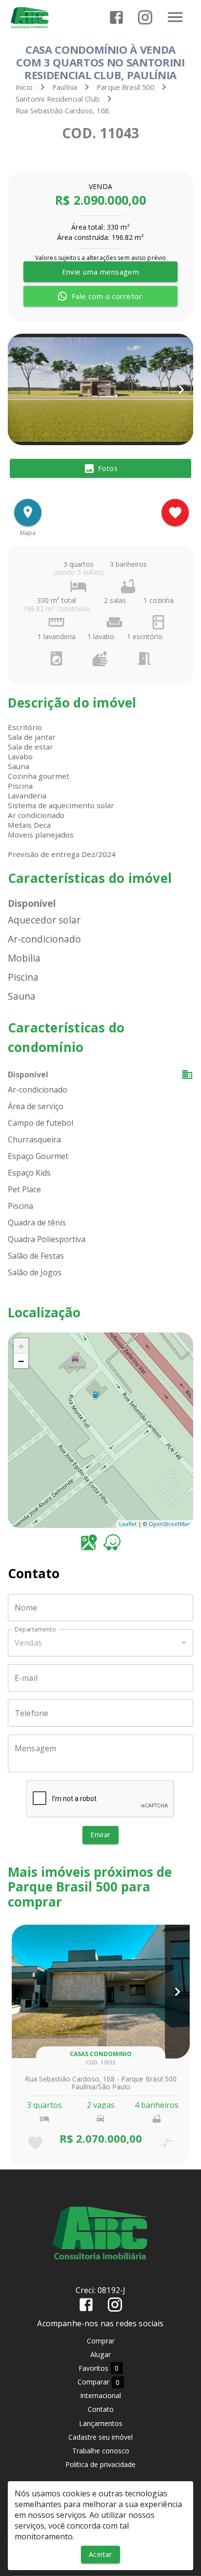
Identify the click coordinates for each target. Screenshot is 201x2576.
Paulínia (65, 87)
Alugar (100, 2354)
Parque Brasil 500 (125, 87)
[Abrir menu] (175, 17)
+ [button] (21, 1346)
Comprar (101, 2341)
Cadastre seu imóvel (100, 2437)
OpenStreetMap (170, 1524)
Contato (101, 2409)
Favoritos (99, 2368)
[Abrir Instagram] (145, 17)
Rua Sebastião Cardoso (54, 111)
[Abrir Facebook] (116, 17)
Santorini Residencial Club (58, 99)
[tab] (100, 469)
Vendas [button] (28, 1643)
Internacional (100, 2395)
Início (24, 87)
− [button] (21, 1361)
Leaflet (128, 1524)
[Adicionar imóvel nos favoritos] (175, 513)
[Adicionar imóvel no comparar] (166, 2143)
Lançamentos (101, 2423)
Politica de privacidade (100, 2464)
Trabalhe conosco (101, 2451)
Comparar (99, 2382)
